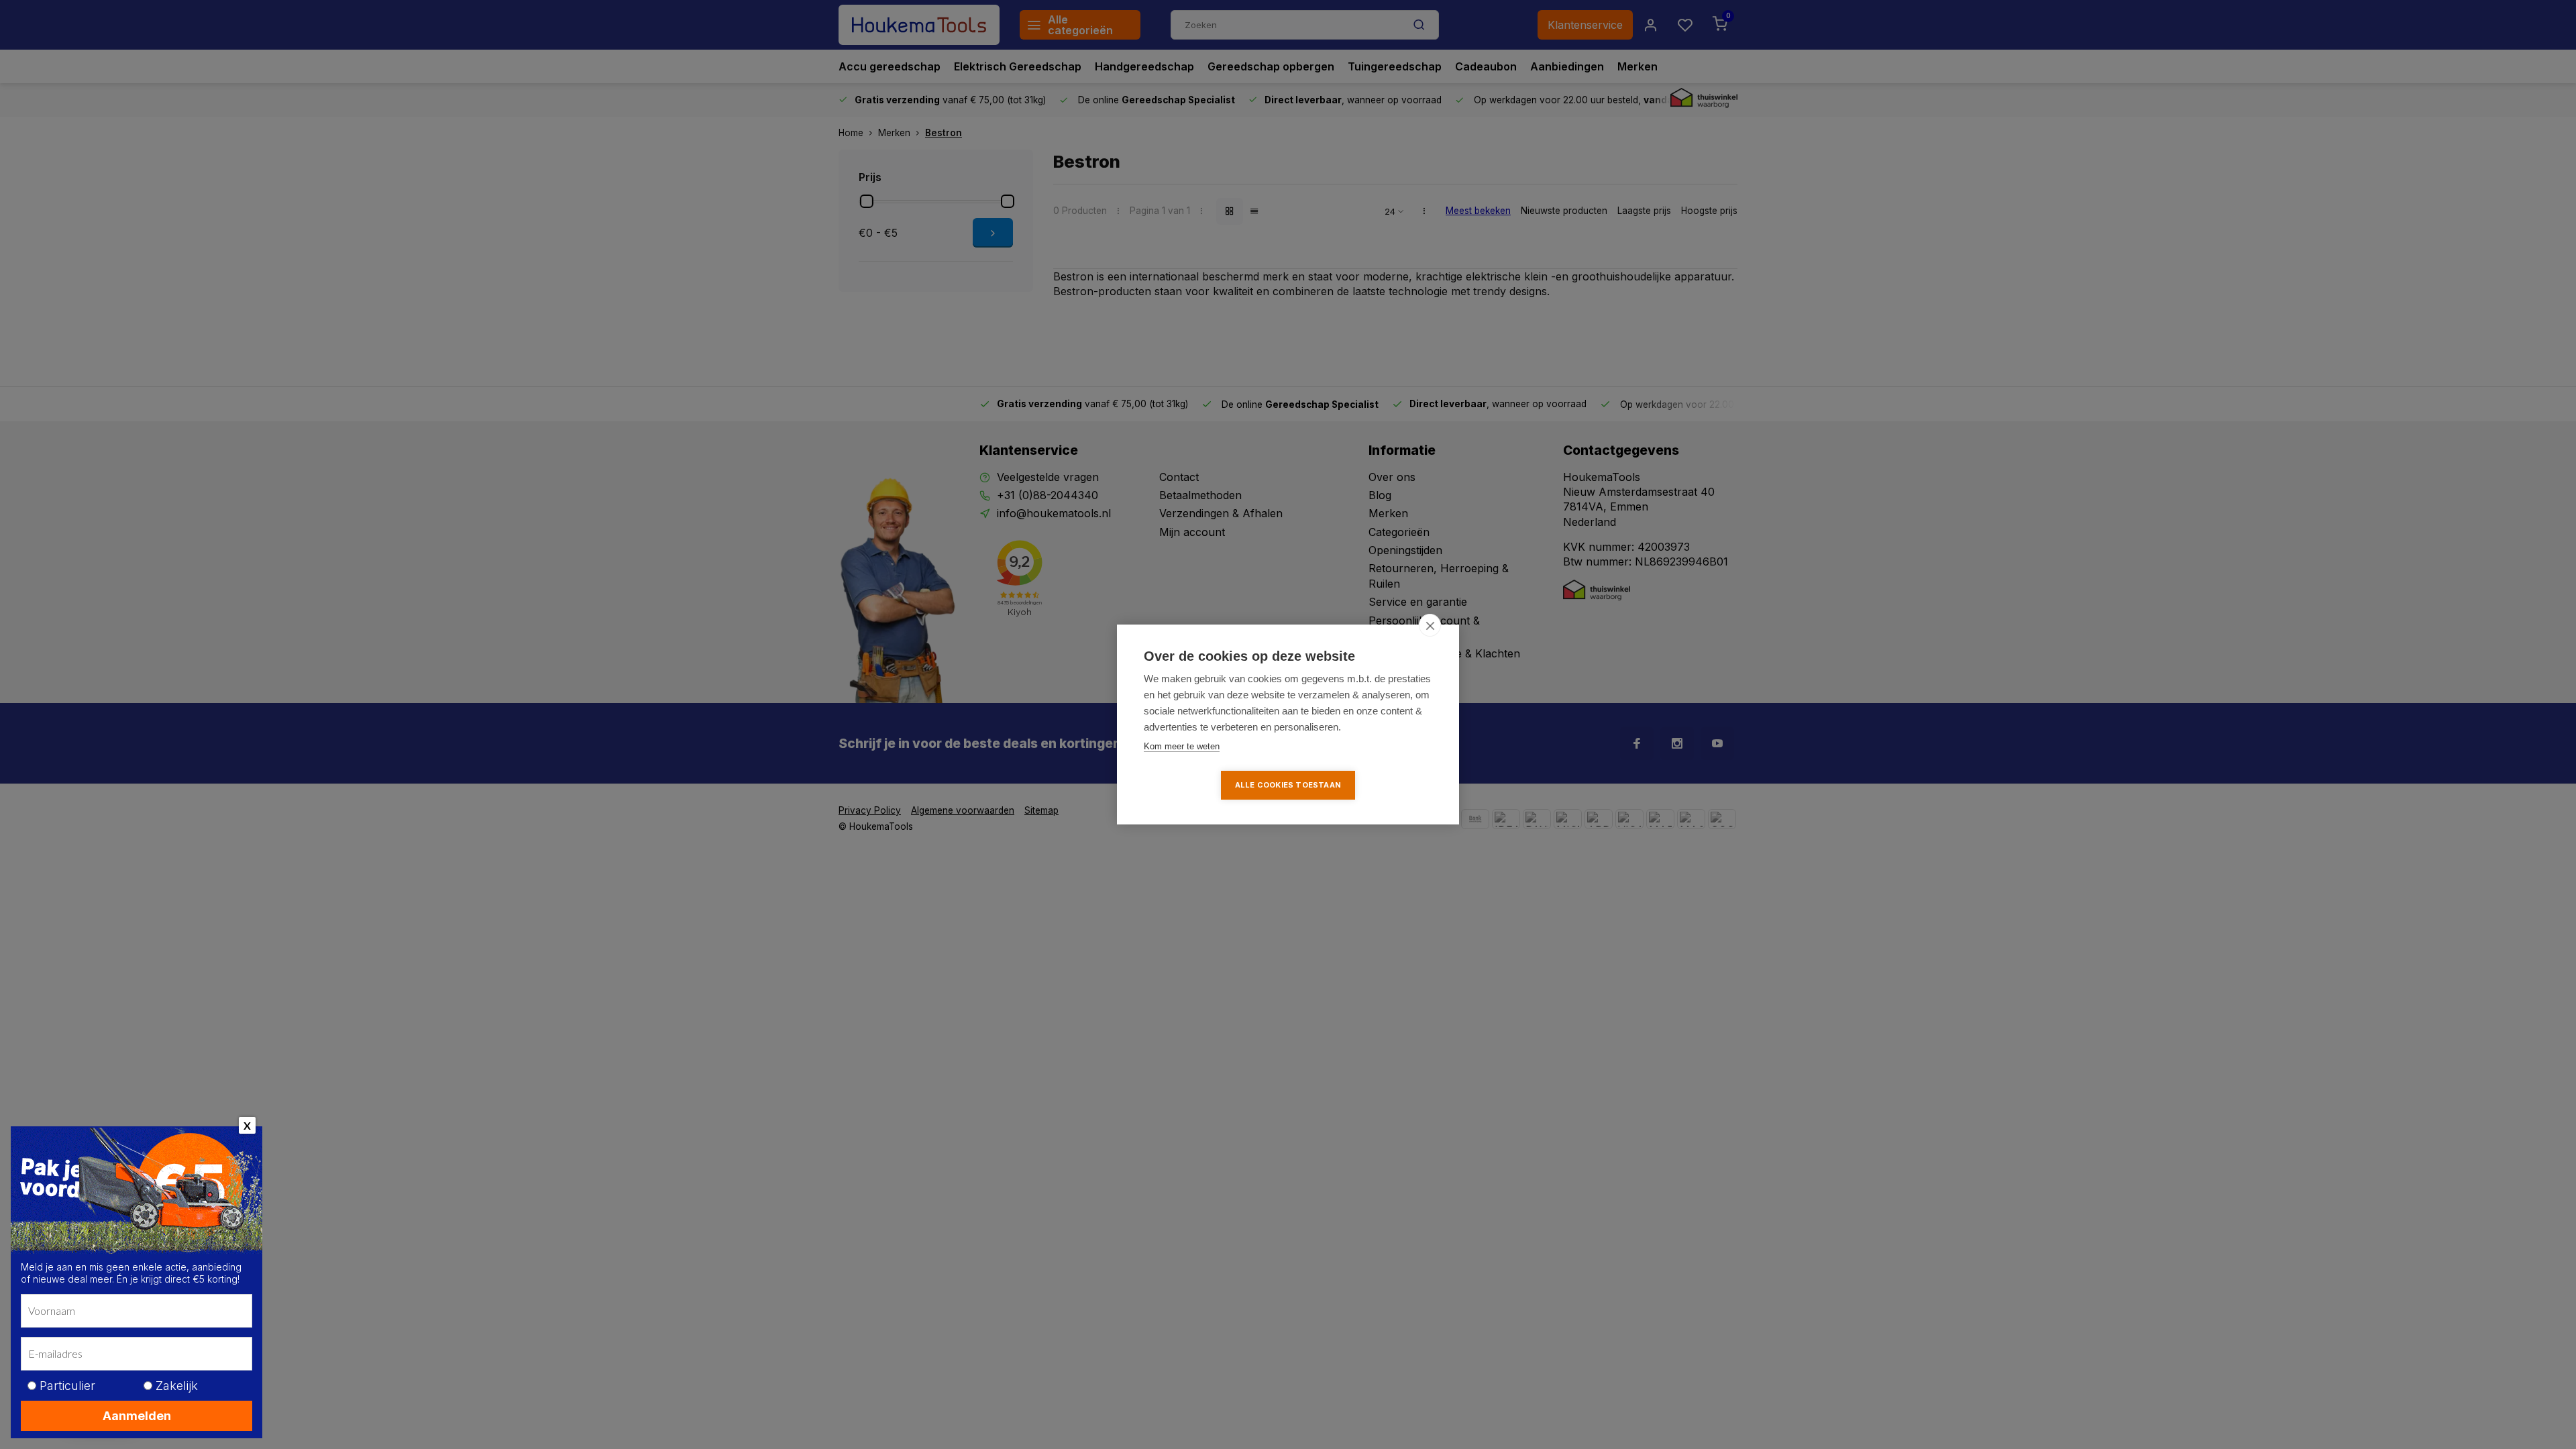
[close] (1430, 625)
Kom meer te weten (1182, 746)
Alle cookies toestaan (1288, 785)
